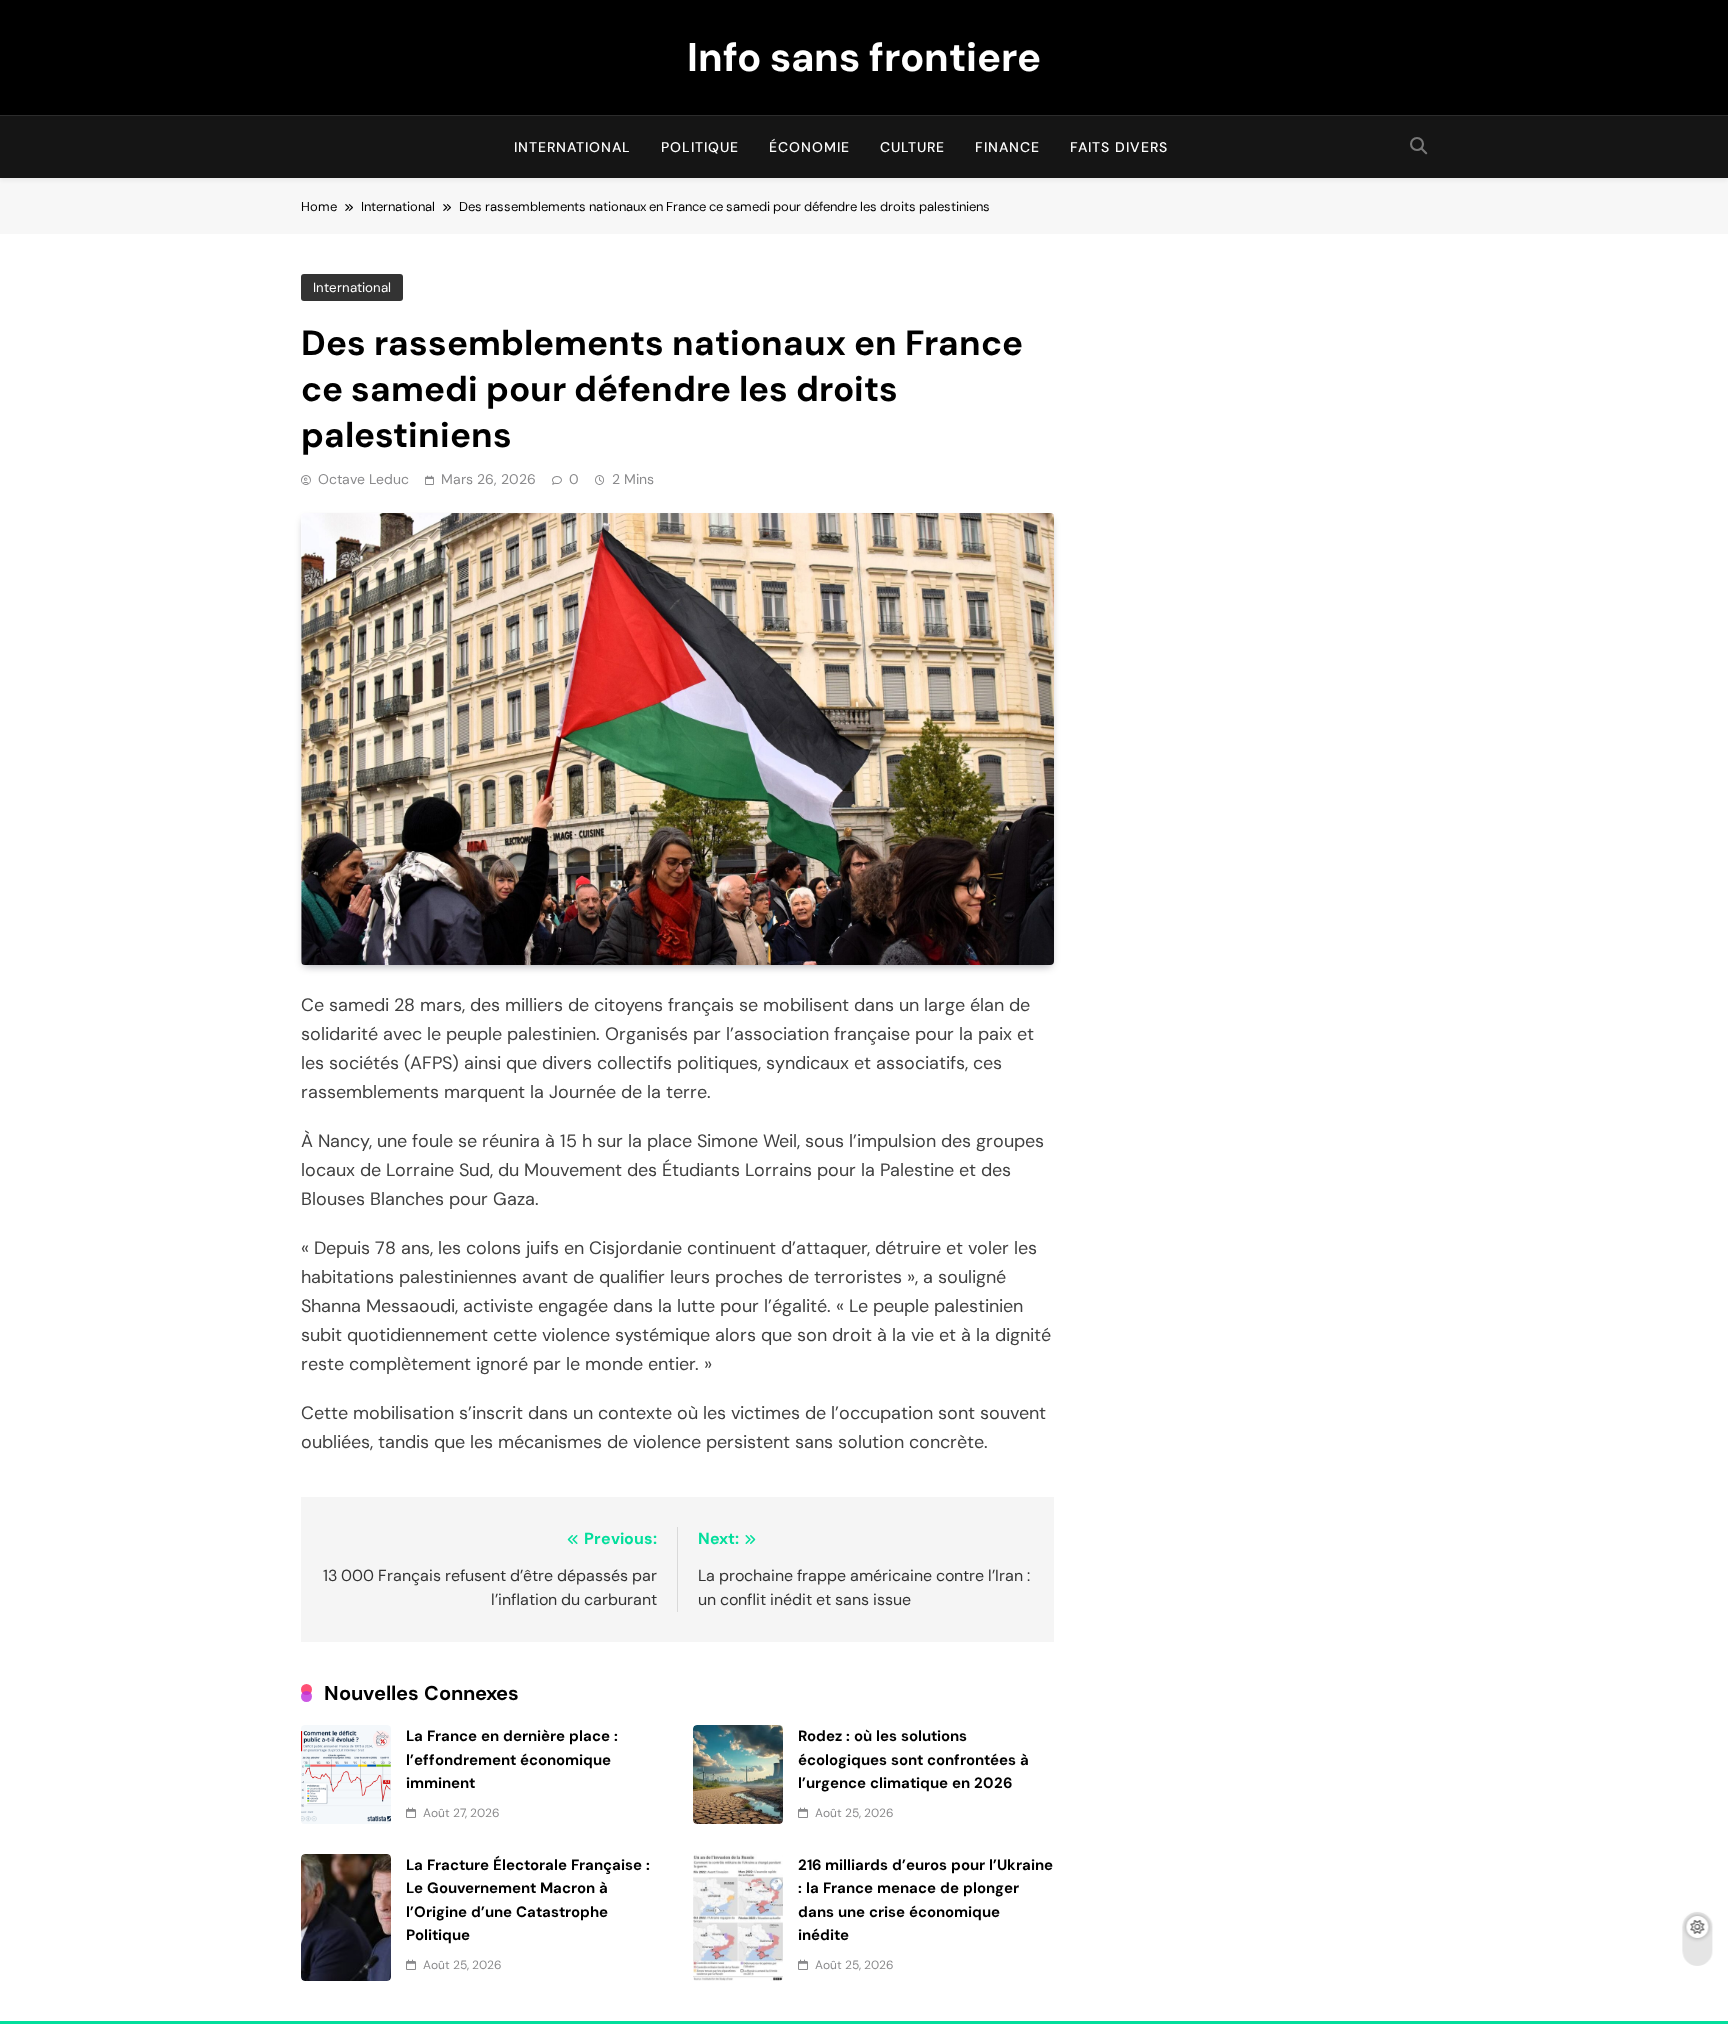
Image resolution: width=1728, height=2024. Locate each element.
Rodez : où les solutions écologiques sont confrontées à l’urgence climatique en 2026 (913, 1759)
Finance (1007, 147)
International (572, 147)
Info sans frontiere (864, 57)
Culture (912, 147)
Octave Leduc (363, 479)
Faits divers (1119, 147)
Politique (700, 147)
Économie (809, 147)
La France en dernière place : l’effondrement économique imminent (512, 1759)
